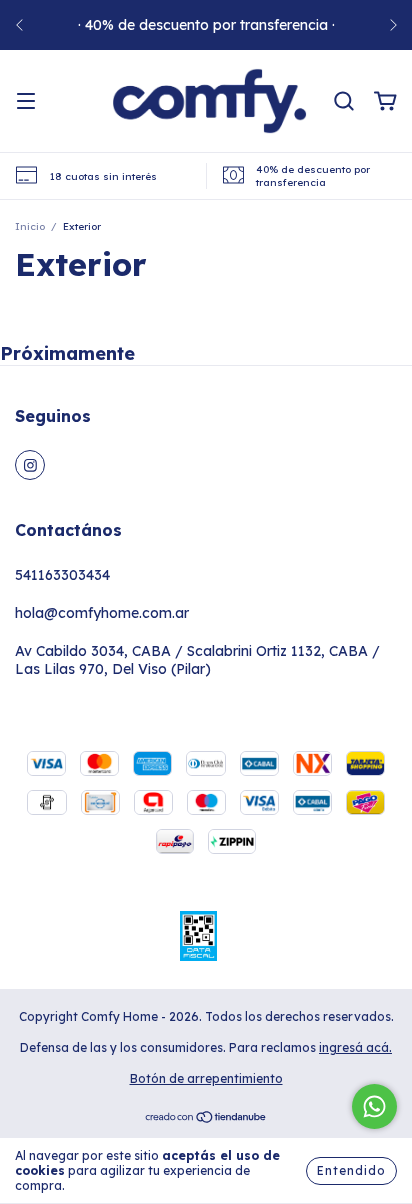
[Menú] (26, 102)
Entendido (351, 1170)
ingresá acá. (355, 1047)
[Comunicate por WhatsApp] (374, 1106)
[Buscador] (344, 102)
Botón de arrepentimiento (206, 1078)
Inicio (30, 226)
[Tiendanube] (206, 1119)
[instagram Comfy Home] (30, 465)
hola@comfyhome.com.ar (102, 613)
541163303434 (62, 575)
